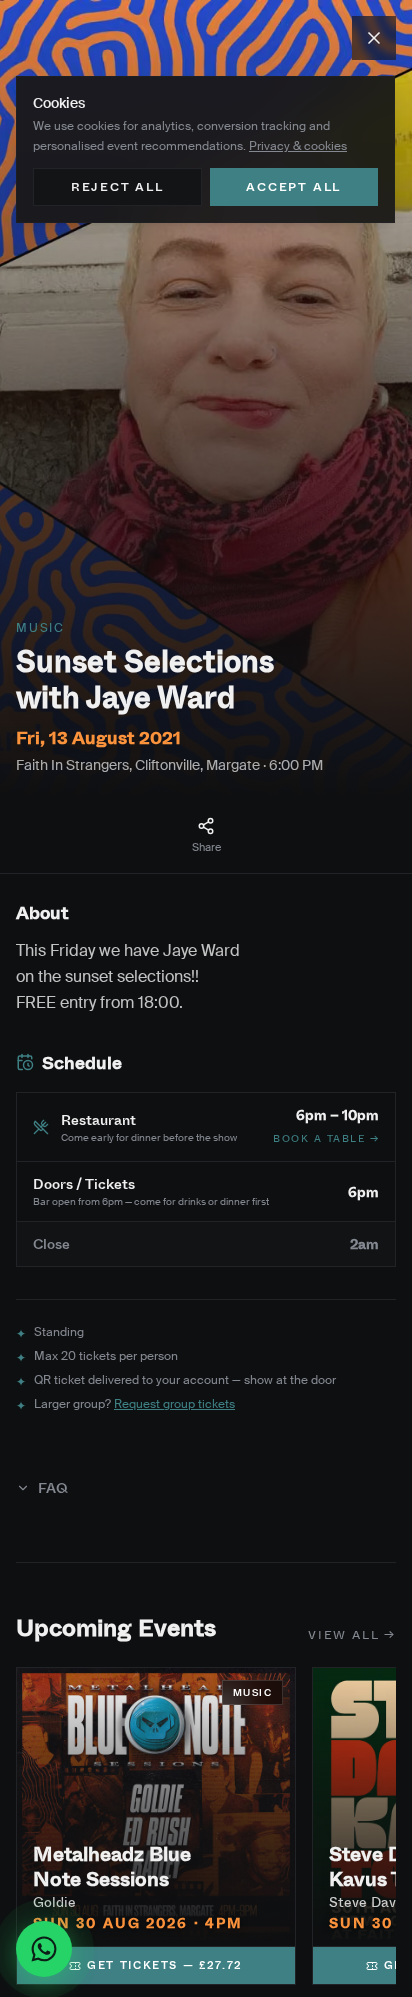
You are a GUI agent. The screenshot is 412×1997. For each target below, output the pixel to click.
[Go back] (374, 38)
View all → (352, 1635)
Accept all (293, 186)
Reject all (117, 186)
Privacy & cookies (298, 146)
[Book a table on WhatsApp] (44, 1949)
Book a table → (326, 1138)
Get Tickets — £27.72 (165, 1964)
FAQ (53, 1488)
